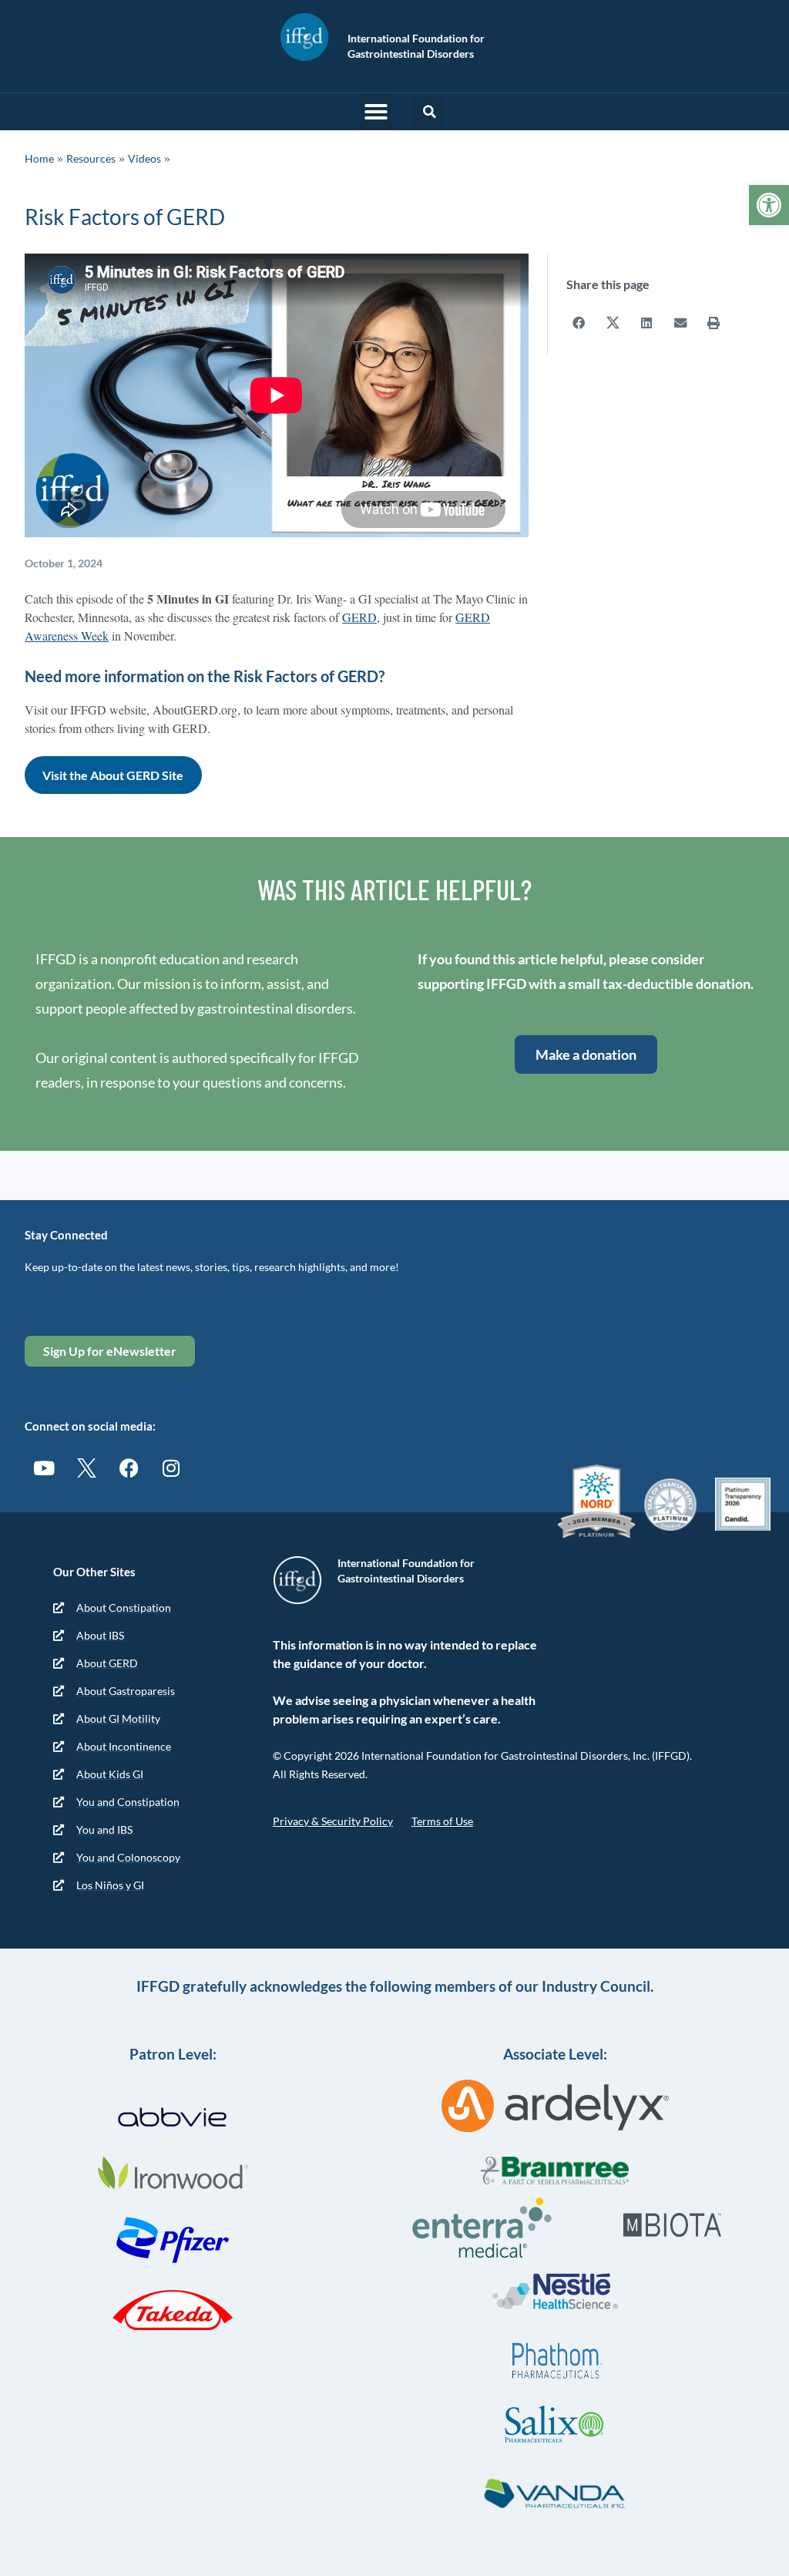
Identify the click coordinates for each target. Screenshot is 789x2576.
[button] (376, 112)
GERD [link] (359, 617)
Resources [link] (91, 158)
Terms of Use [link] (442, 1821)
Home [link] (39, 158)
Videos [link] (144, 158)
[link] (769, 205)
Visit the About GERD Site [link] (113, 775)
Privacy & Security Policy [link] (333, 1821)
